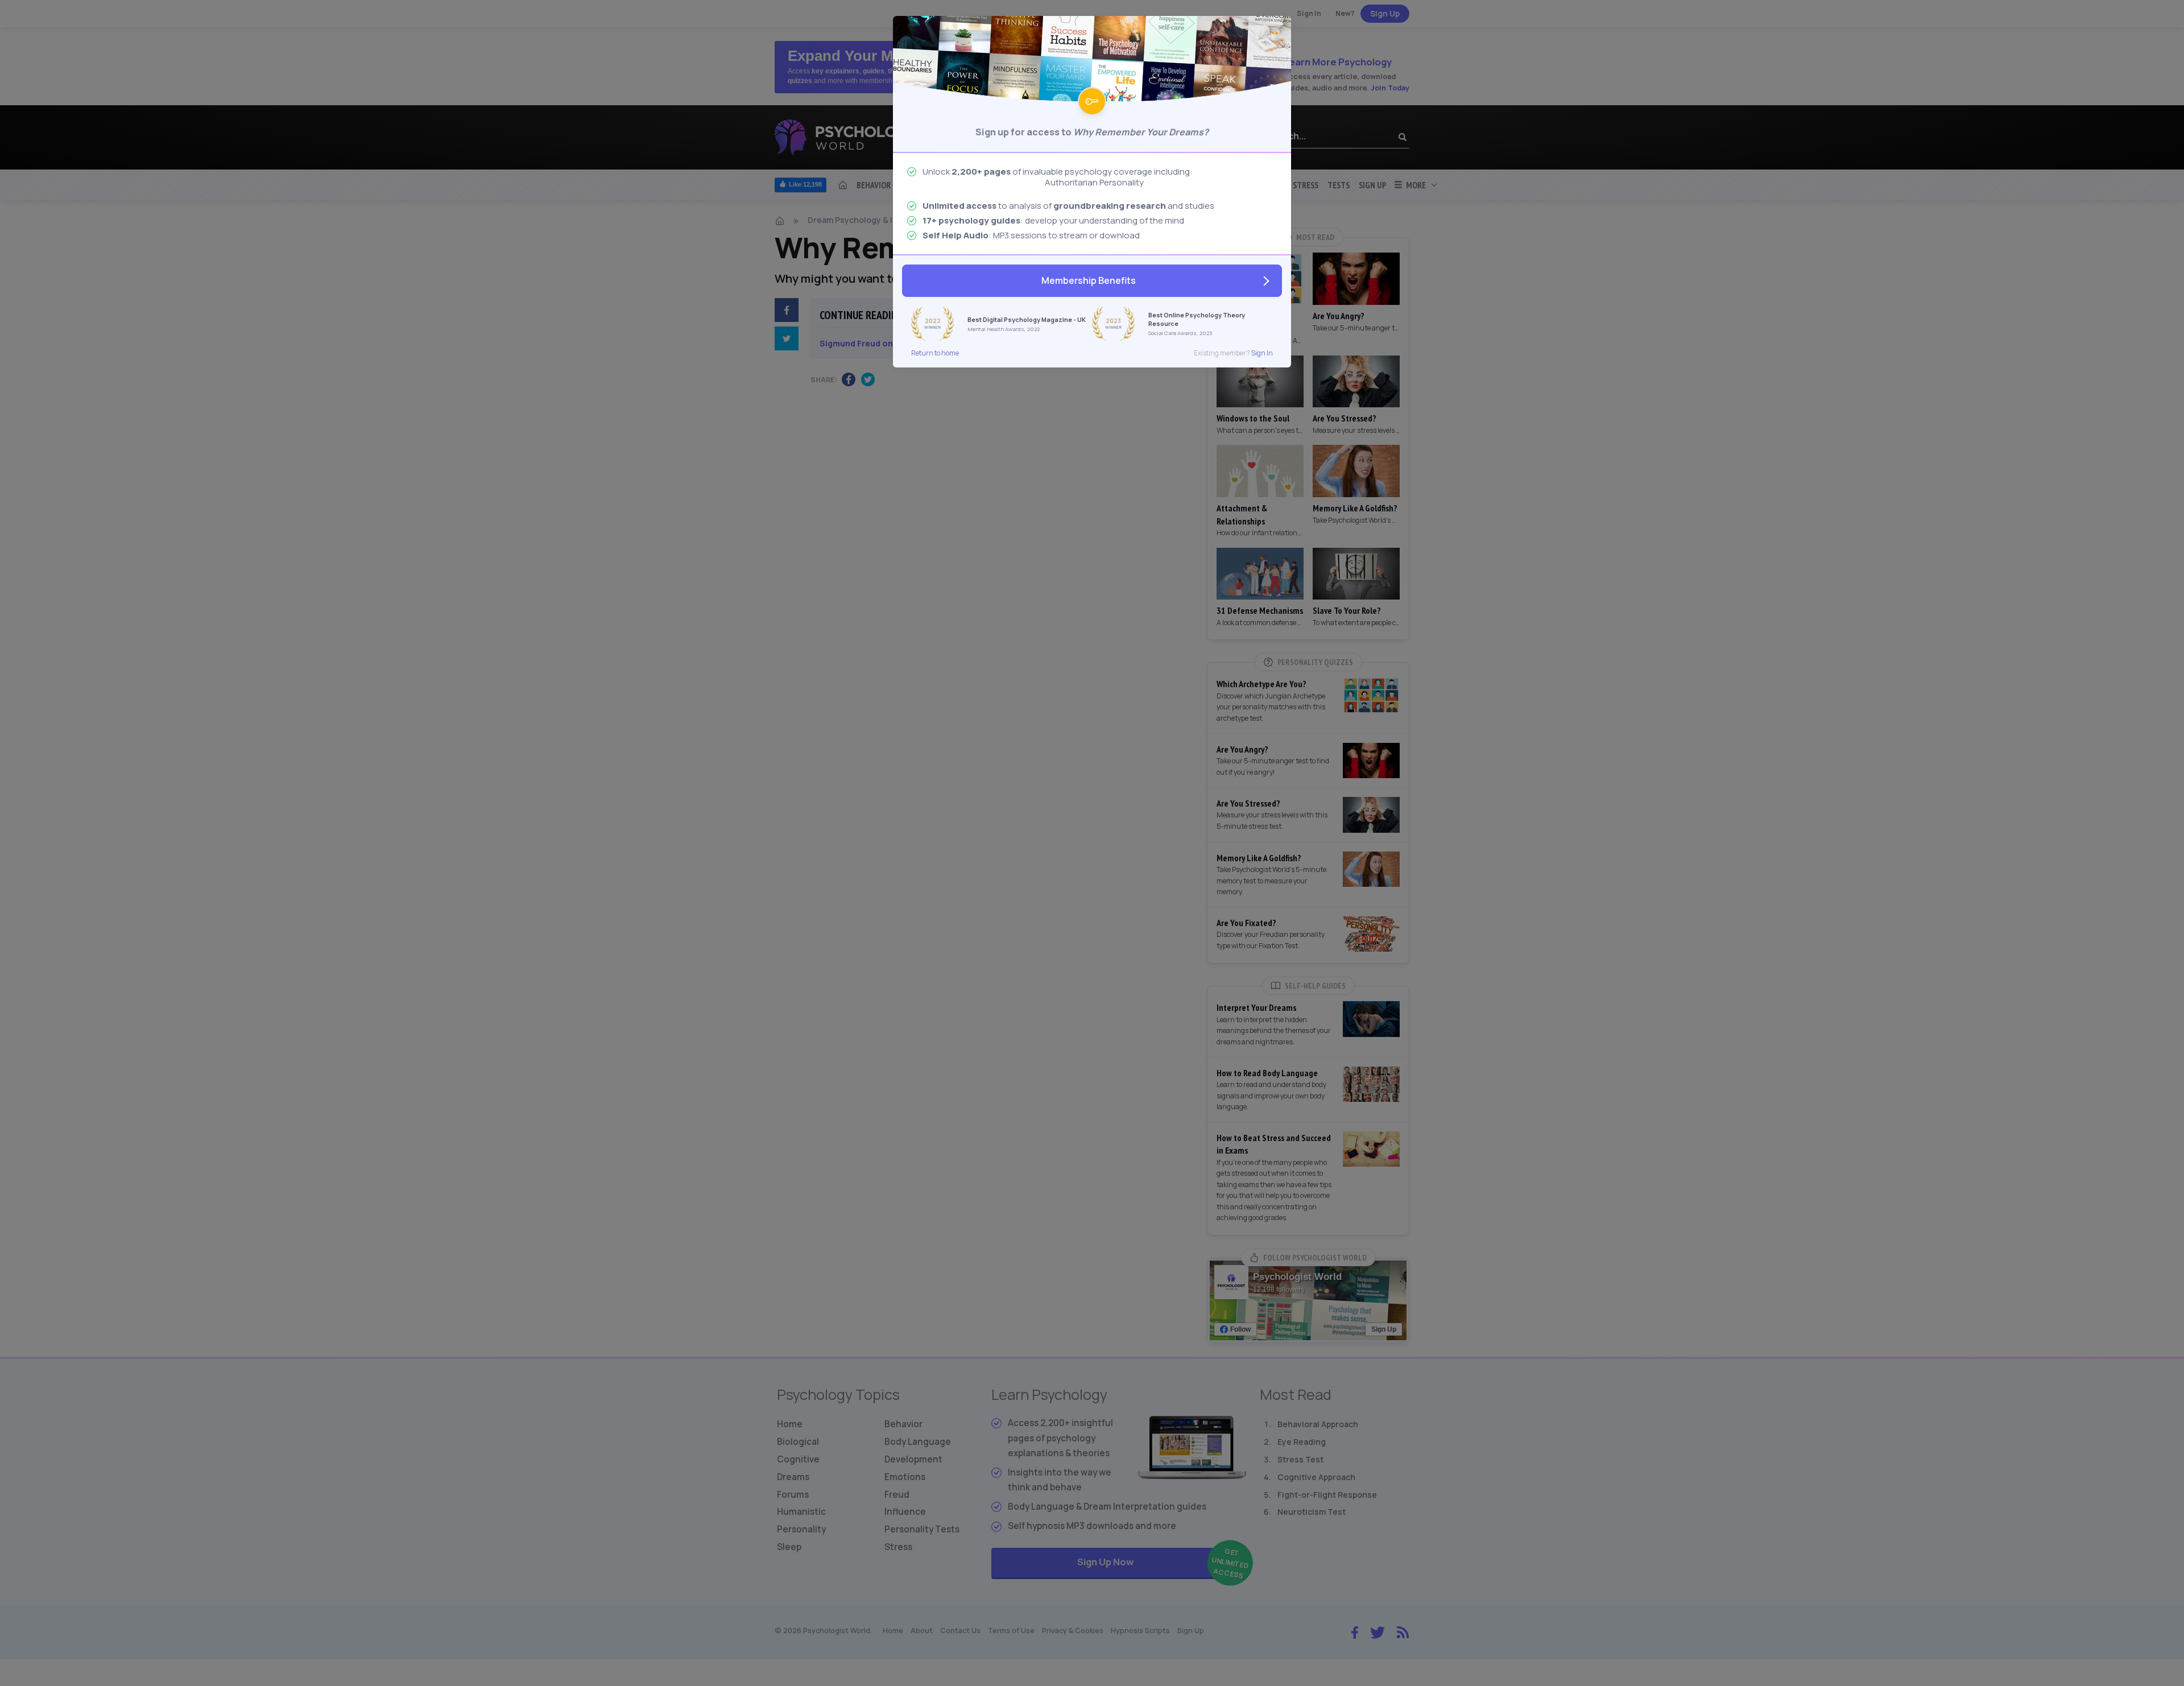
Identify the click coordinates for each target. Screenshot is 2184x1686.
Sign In (1262, 353)
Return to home (935, 353)
